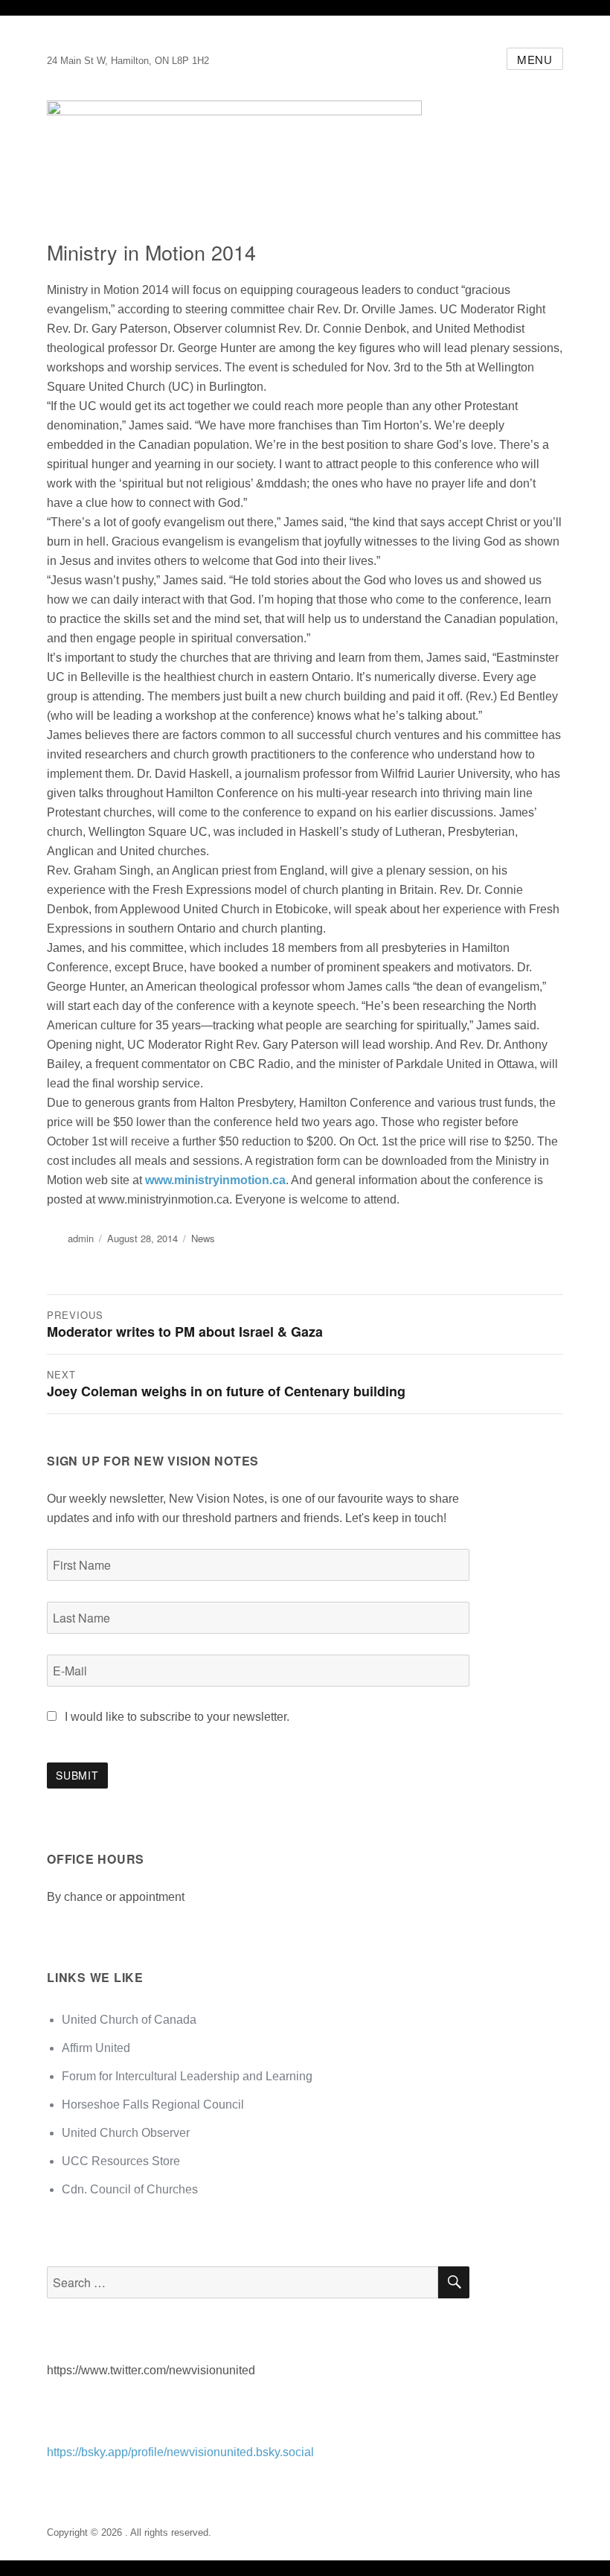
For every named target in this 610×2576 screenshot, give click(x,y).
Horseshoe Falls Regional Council (153, 2104)
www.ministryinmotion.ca (215, 1180)
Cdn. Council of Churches (130, 2189)
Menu (535, 59)
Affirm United (96, 2048)
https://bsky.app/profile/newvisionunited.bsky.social (180, 2452)
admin (81, 1238)
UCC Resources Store (121, 2161)
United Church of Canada (129, 2020)
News (203, 1238)
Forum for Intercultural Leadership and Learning (187, 2076)
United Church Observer (126, 2133)
